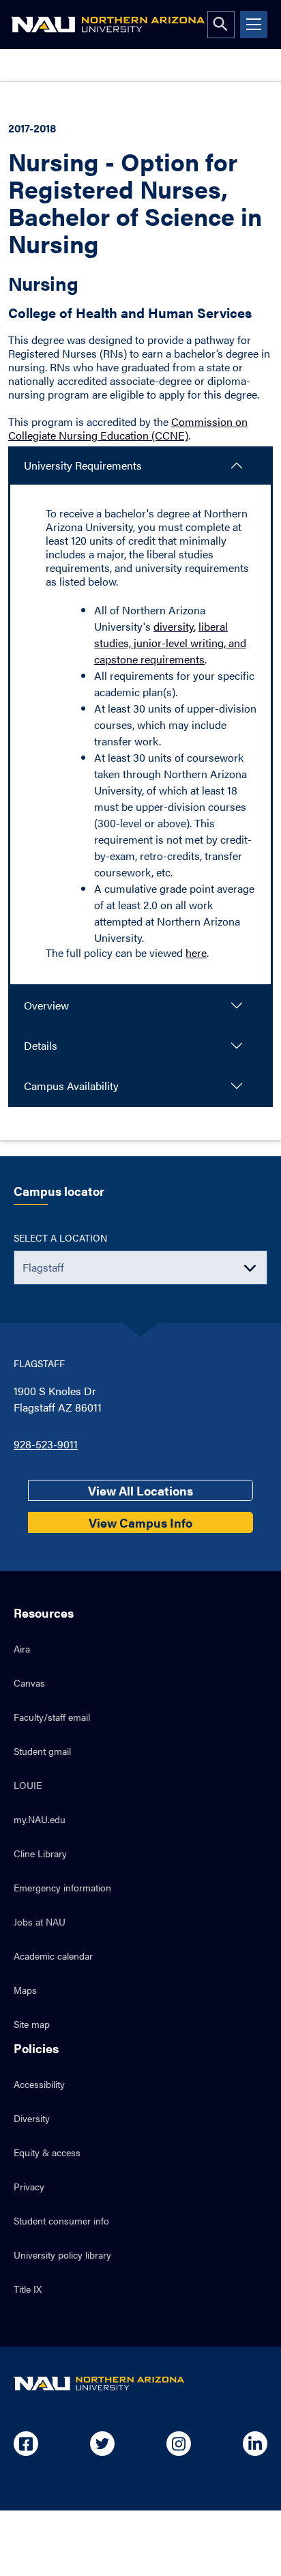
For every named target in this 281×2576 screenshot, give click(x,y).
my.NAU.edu (40, 1819)
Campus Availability (71, 1086)
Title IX (28, 2289)
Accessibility (39, 2084)
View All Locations (140, 1490)
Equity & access (47, 2152)
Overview (46, 1005)
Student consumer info (61, 2220)
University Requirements (83, 465)
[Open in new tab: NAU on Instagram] (179, 2444)
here (196, 953)
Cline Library (40, 1853)
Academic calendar (53, 1956)
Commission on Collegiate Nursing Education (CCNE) (128, 428)
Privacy (29, 2186)
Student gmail (42, 1751)
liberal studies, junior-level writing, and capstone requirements (170, 643)
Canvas (29, 1683)
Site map (32, 2024)
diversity (174, 626)
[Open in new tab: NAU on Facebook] (26, 2444)
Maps (25, 1990)
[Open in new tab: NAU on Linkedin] (255, 2444)
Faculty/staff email (52, 1717)
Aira (22, 1648)
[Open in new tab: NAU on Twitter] (102, 2444)
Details (41, 1045)
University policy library (62, 2255)
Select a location (60, 1237)
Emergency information (62, 1887)
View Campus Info (140, 1522)
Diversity (32, 2118)
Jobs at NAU (40, 1921)
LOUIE (28, 1785)
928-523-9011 (46, 1444)
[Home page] (108, 25)
